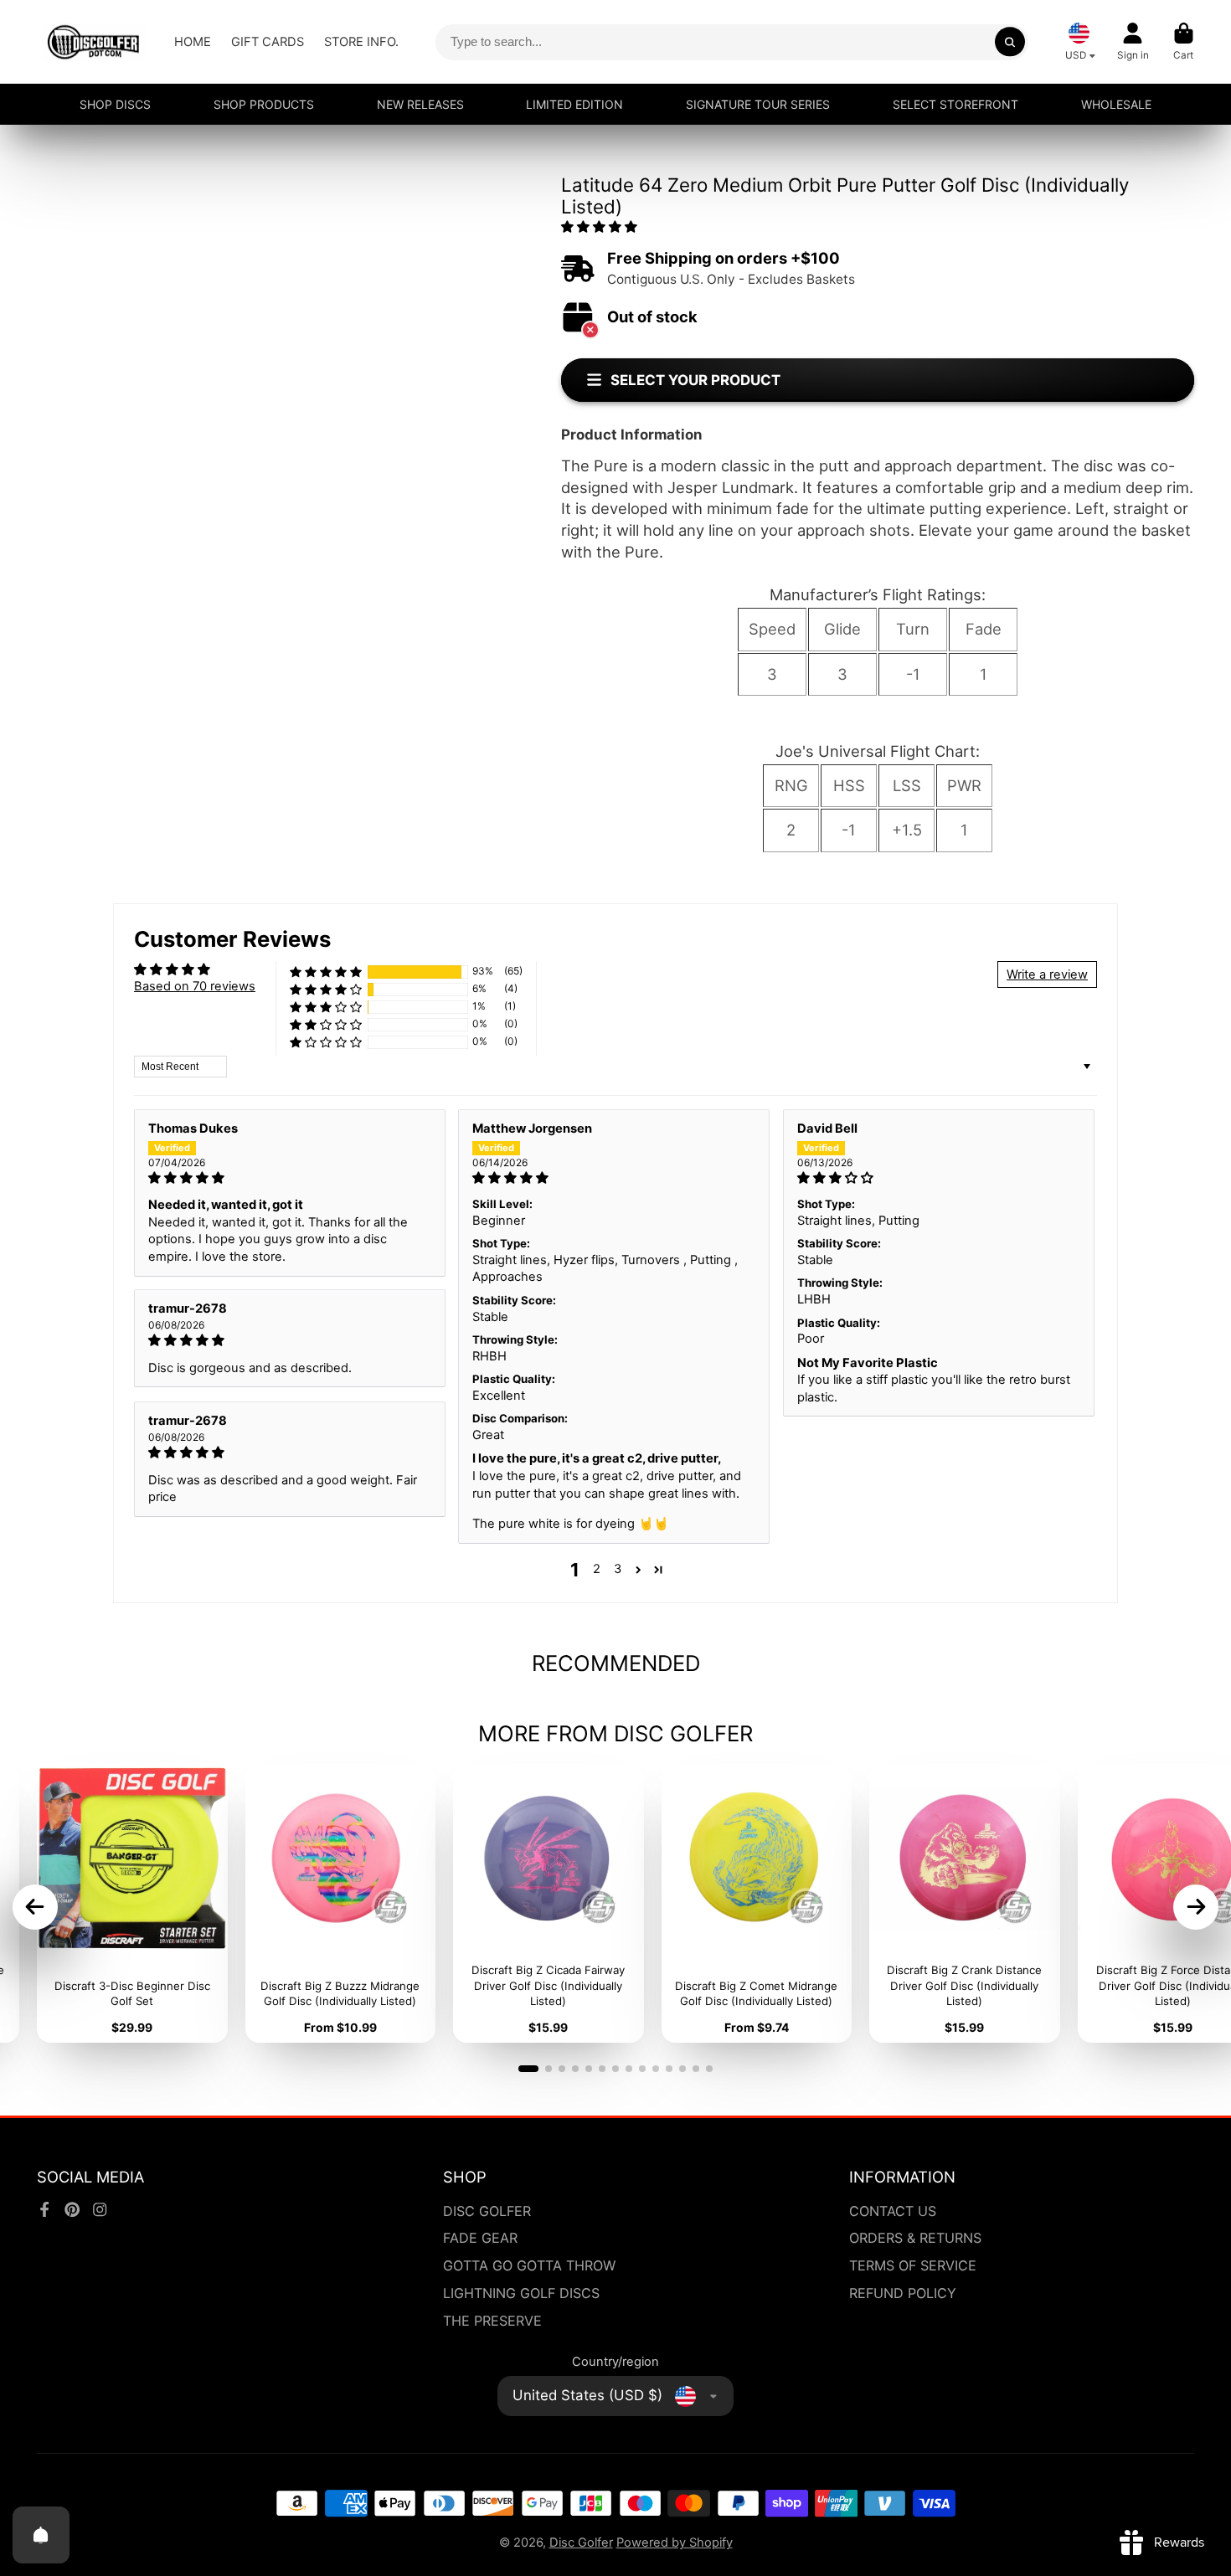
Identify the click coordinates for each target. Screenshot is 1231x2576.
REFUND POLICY (903, 2293)
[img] (290, 1178)
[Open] (41, 2535)
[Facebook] (44, 2209)
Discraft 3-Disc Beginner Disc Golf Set (132, 1903)
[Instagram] (100, 2209)
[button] (599, 227)
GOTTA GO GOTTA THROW (529, 2265)
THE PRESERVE (492, 2321)
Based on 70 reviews (195, 986)
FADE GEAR (480, 2238)
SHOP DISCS (115, 104)
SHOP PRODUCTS (264, 104)
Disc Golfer (581, 2543)
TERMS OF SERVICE (913, 2265)
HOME (193, 42)
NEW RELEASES (420, 104)
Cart (1184, 42)
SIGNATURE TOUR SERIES (758, 104)
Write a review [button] (1047, 974)
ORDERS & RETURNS (915, 2238)
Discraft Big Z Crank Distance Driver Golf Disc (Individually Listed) (965, 1903)
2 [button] (597, 1569)
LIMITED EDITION (574, 104)
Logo (93, 42)
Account (1133, 42)
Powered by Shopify (675, 2543)
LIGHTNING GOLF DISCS (521, 2293)
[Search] (1010, 41)
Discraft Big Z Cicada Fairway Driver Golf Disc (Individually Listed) (549, 1903)
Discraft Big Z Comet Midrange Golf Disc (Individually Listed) (757, 1903)
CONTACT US (893, 2211)
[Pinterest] (72, 2209)
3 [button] (618, 1569)
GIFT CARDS (268, 42)
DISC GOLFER (487, 2211)
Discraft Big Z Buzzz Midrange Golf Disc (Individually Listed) (341, 1903)
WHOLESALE (1116, 104)
